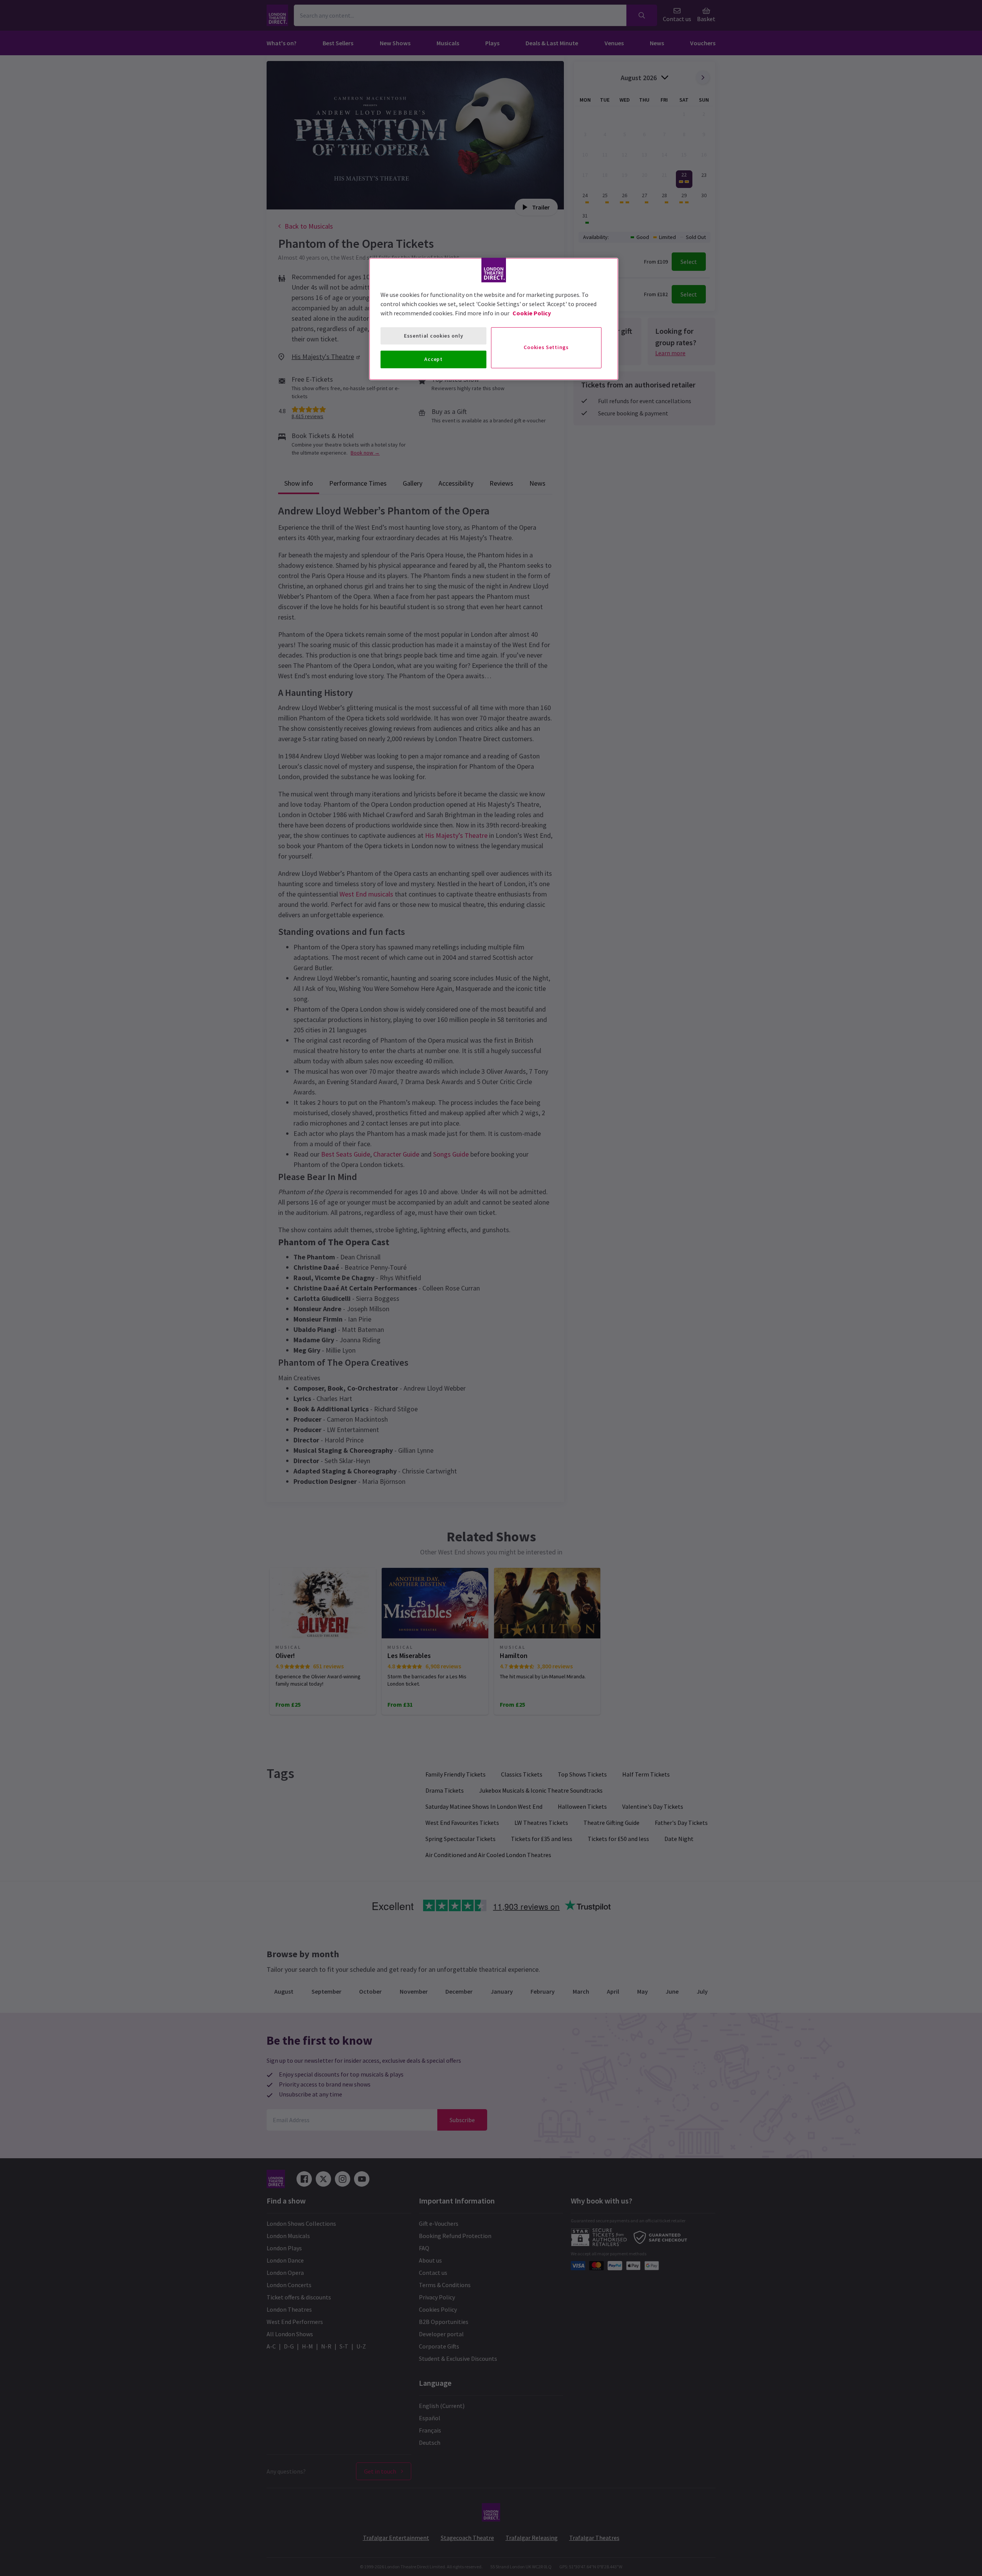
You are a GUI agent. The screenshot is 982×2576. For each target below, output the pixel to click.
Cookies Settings (546, 347)
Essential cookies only (433, 336)
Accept (433, 359)
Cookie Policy (532, 313)
